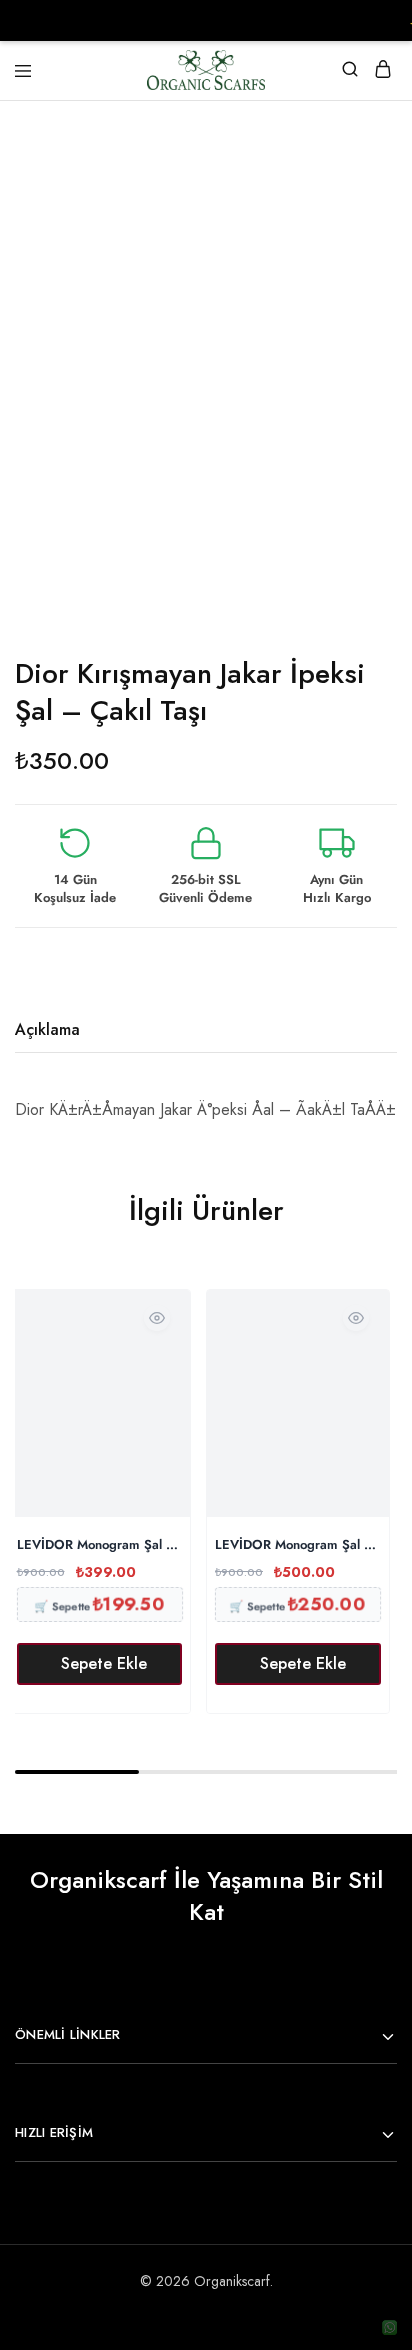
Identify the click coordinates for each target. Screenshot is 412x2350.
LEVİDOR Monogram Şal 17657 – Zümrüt (100, 1545)
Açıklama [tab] (47, 1029)
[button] (100, 1664)
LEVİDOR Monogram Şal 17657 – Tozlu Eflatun (298, 1545)
